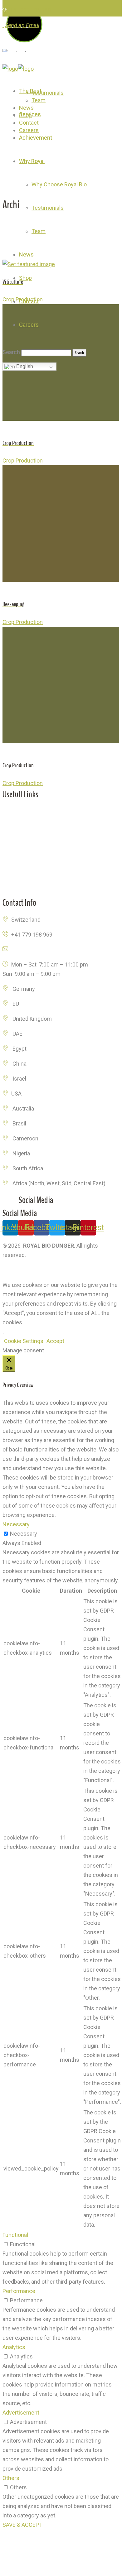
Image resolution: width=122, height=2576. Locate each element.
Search (11, 352)
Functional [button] (15, 2235)
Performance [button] (19, 2291)
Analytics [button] (14, 2347)
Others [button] (11, 2478)
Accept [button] (55, 1341)
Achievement (19, 841)
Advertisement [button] (21, 2413)
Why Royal (15, 811)
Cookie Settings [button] (24, 1341)
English (24, 366)
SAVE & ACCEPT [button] (22, 2525)
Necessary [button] (16, 1524)
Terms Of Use (58, 1270)
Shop (9, 826)
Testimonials (19, 871)
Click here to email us (38, 950)
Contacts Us (18, 886)
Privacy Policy (20, 1270)
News (10, 856)
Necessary (24, 1534)
